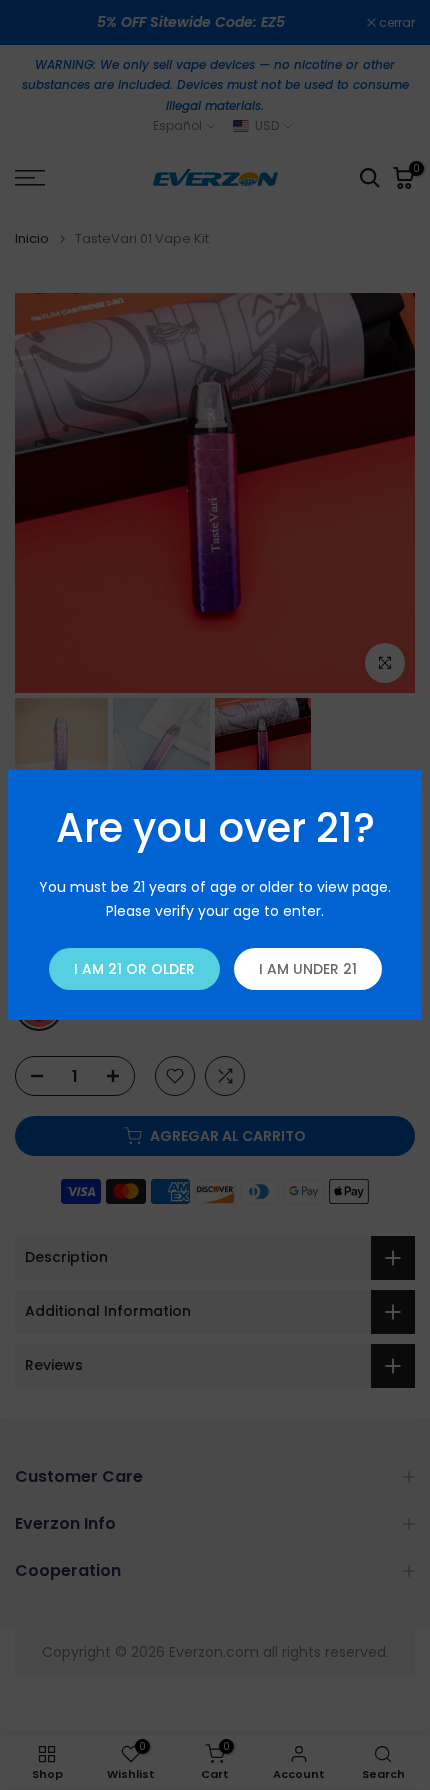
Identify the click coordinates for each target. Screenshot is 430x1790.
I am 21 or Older (134, 969)
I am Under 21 (308, 969)
